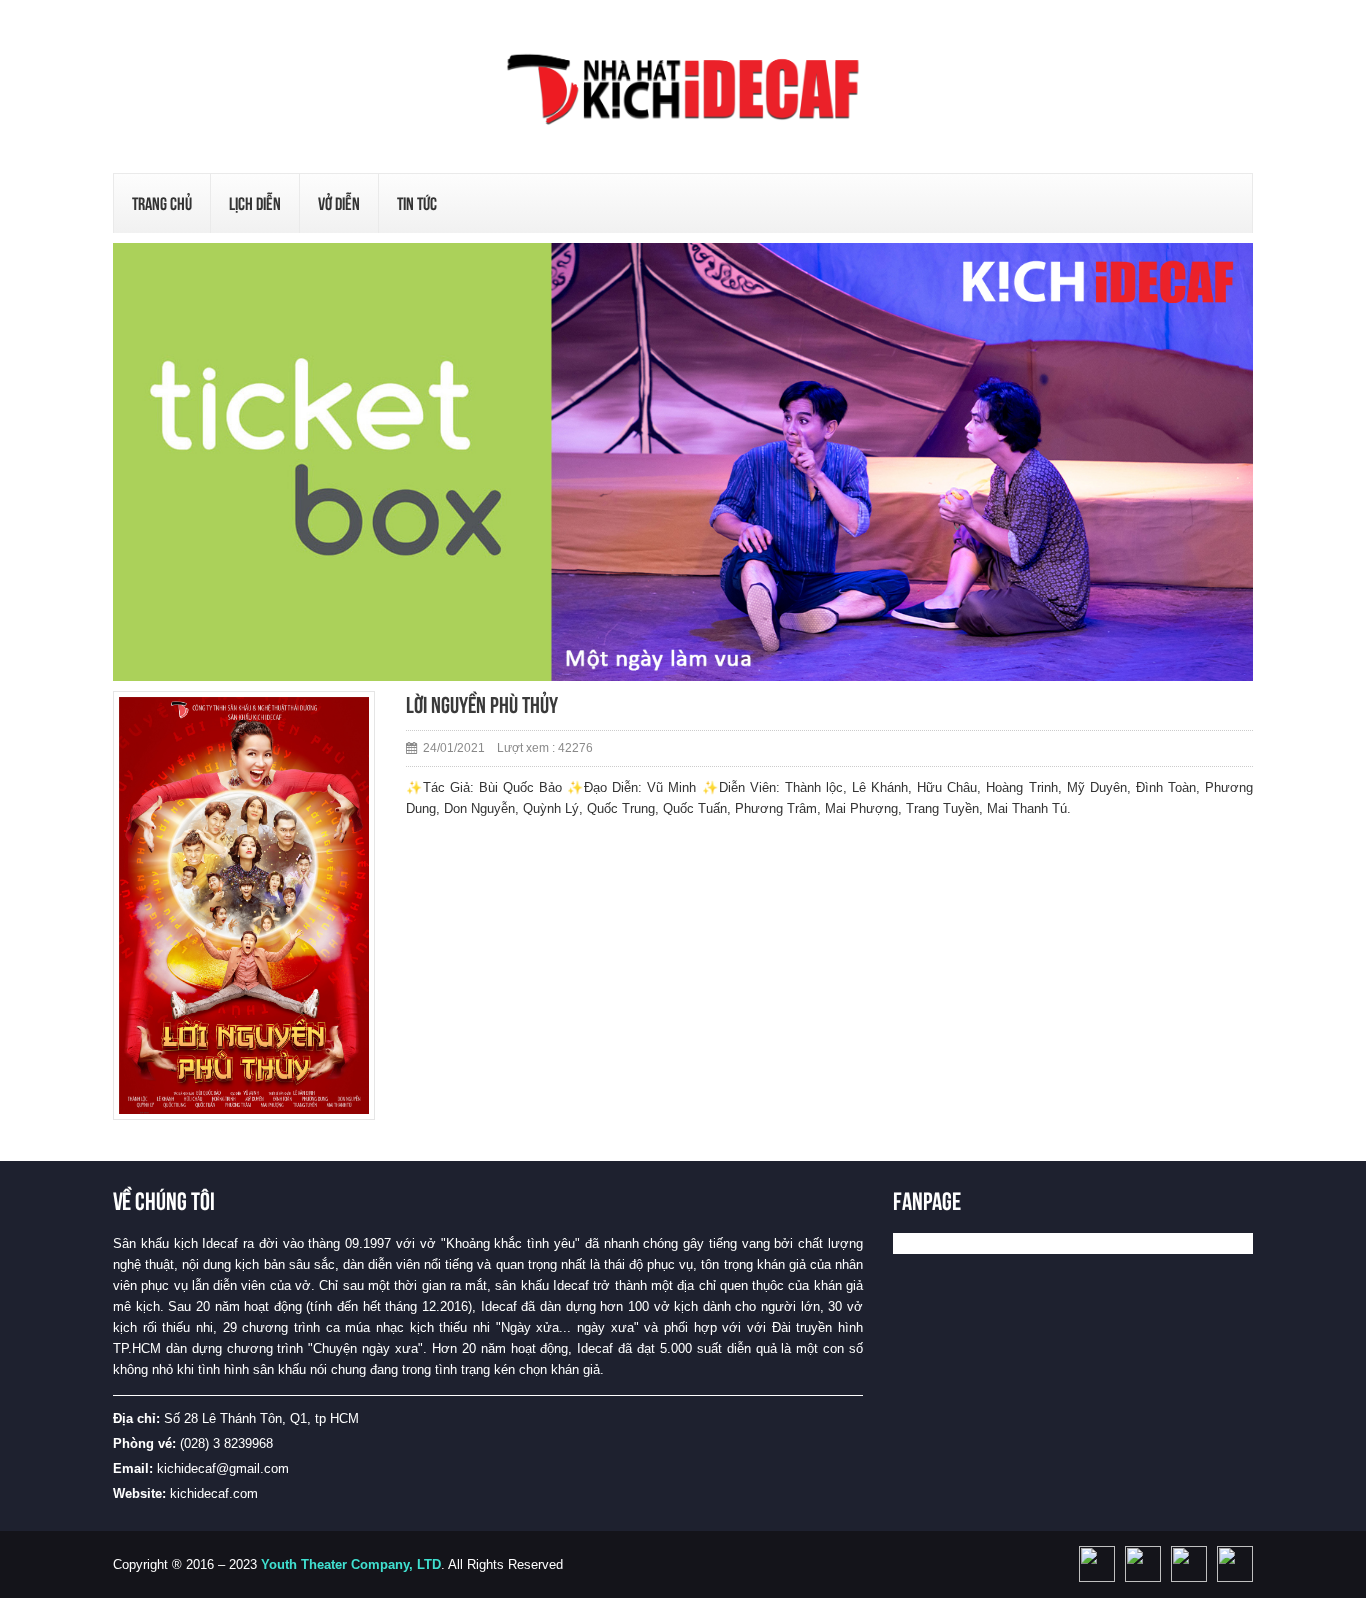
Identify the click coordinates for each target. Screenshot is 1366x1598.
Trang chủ (162, 203)
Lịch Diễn (255, 203)
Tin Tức (417, 203)
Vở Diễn (339, 203)
